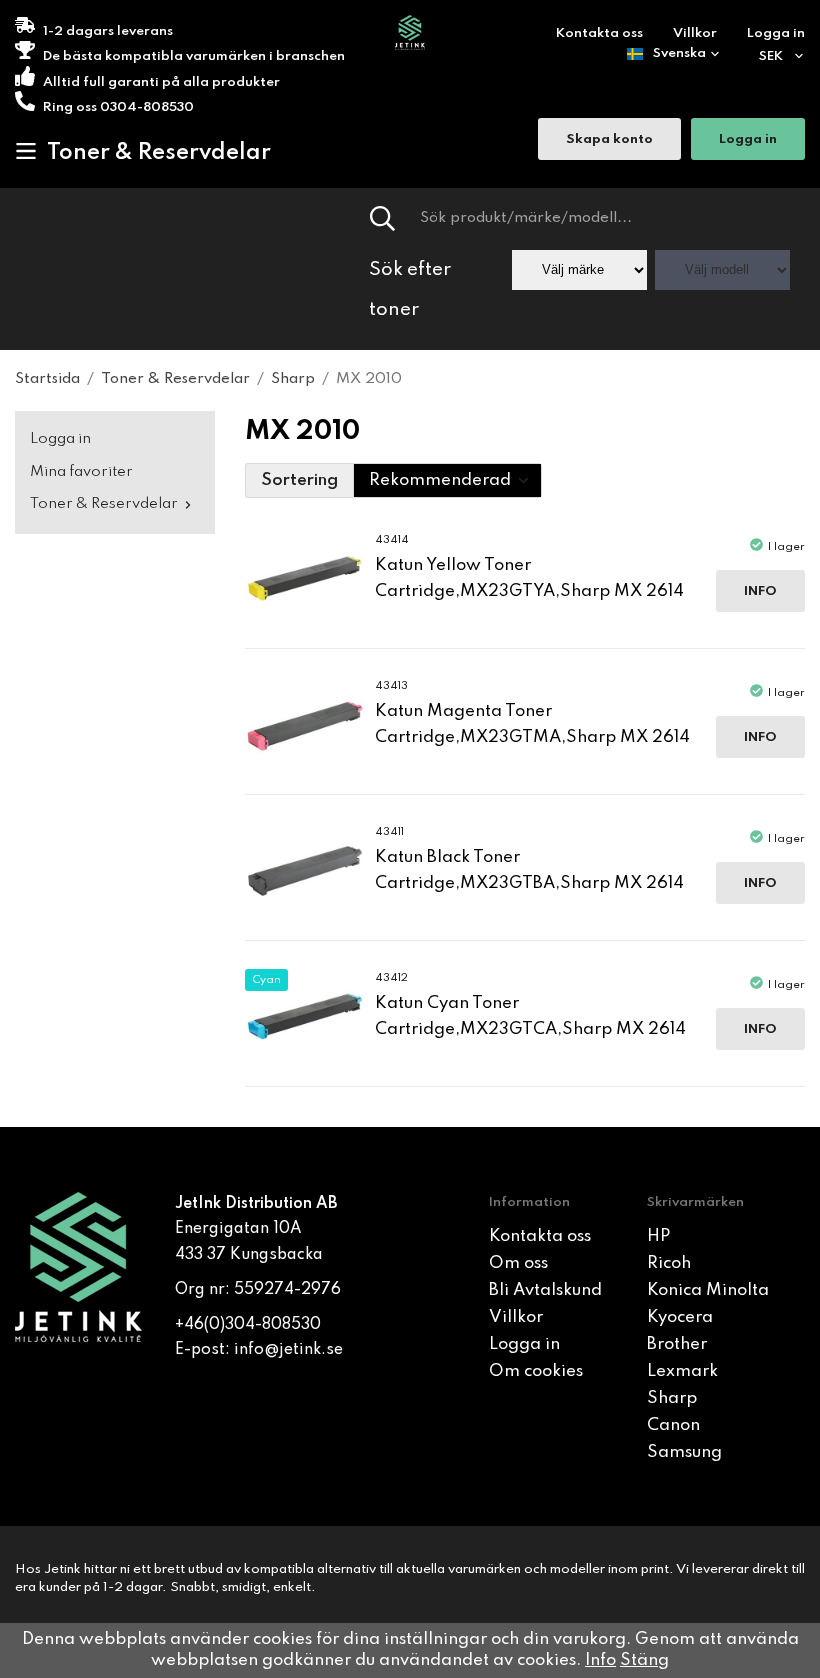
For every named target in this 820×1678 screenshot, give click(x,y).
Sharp (672, 1398)
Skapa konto (609, 139)
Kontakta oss (599, 33)
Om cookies (536, 1371)
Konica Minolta (708, 1290)
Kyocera (680, 1317)
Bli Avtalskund (545, 1290)
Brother (677, 1344)
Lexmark (682, 1371)
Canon (673, 1425)
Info (760, 591)
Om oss (518, 1263)
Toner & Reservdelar (159, 153)
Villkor (695, 33)
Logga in (776, 33)
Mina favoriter (81, 472)
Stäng (644, 1660)
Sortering (299, 480)
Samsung (684, 1452)
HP (658, 1236)
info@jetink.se (288, 1350)
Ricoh (669, 1263)
